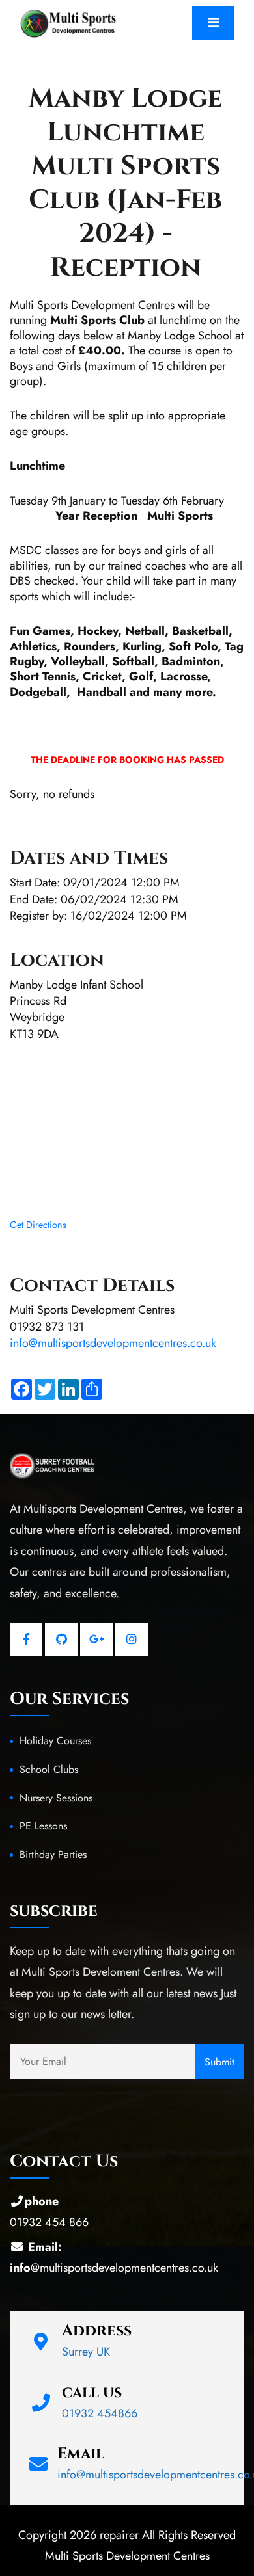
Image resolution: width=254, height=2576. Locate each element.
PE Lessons (43, 1826)
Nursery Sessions (56, 1798)
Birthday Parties (53, 1854)
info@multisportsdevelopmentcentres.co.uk (113, 1343)
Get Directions (38, 1225)
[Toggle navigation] (213, 23)
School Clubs (49, 1769)
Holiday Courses (55, 1741)
